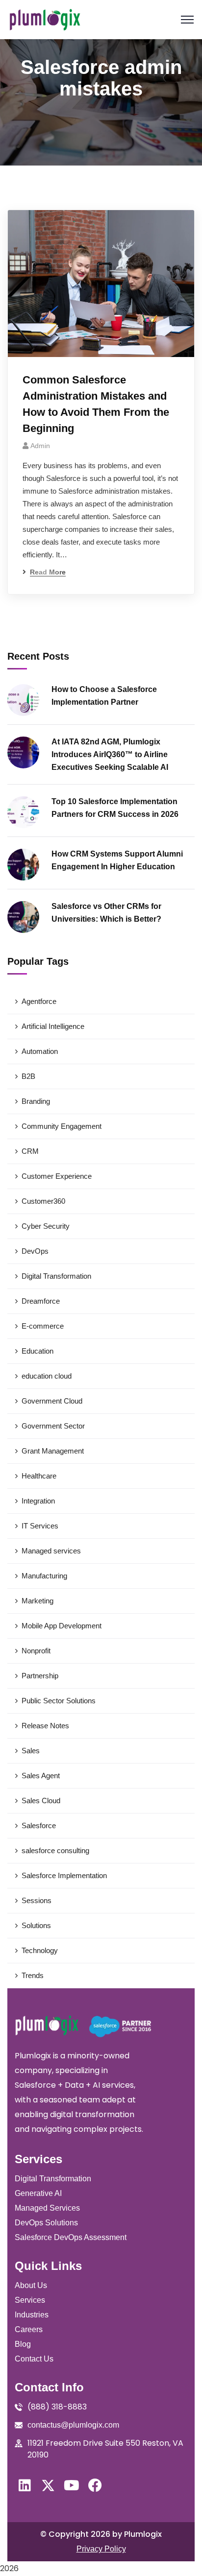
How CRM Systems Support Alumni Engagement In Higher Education (117, 860)
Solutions (36, 1925)
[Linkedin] (25, 2485)
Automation (40, 1051)
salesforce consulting (55, 1850)
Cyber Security (46, 1226)
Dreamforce (41, 1301)
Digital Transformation (56, 1276)
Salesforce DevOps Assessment (71, 2237)
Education (38, 1351)
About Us (31, 2285)
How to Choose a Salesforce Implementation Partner (104, 696)
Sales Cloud (41, 1801)
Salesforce (39, 1825)
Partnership (40, 1676)
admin (40, 446)
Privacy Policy (101, 2549)
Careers (29, 2329)
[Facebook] (95, 2485)
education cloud (47, 1376)
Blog (23, 2344)
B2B (28, 1076)
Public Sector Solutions (59, 1701)
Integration (38, 1501)
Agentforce (39, 1001)
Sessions (37, 1900)
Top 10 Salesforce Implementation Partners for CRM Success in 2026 (115, 808)
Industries (32, 2315)
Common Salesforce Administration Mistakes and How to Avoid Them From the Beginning (96, 404)
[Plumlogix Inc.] (45, 20)
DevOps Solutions (46, 2223)
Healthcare (39, 1476)
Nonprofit (36, 1651)
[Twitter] (48, 2485)
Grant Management (53, 1451)
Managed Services (47, 2208)
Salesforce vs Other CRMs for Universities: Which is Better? (106, 913)
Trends (33, 1975)
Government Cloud (52, 1401)
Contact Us (34, 2359)
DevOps (35, 1251)
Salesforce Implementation (64, 1875)
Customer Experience (57, 1176)
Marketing (38, 1601)
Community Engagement (62, 1126)
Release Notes (45, 1726)
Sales (31, 1751)
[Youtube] (72, 2485)
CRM (30, 1151)
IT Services (40, 1526)
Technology (40, 1950)
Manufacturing (44, 1576)
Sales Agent (41, 1776)
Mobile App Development (62, 1626)
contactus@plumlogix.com (73, 2425)
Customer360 (43, 1201)
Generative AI (38, 2193)
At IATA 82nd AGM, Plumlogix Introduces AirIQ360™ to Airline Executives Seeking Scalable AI (110, 754)
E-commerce (43, 1326)
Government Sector (53, 1426)
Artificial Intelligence (53, 1026)
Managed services (51, 1551)
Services (30, 2300)
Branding (36, 1101)
